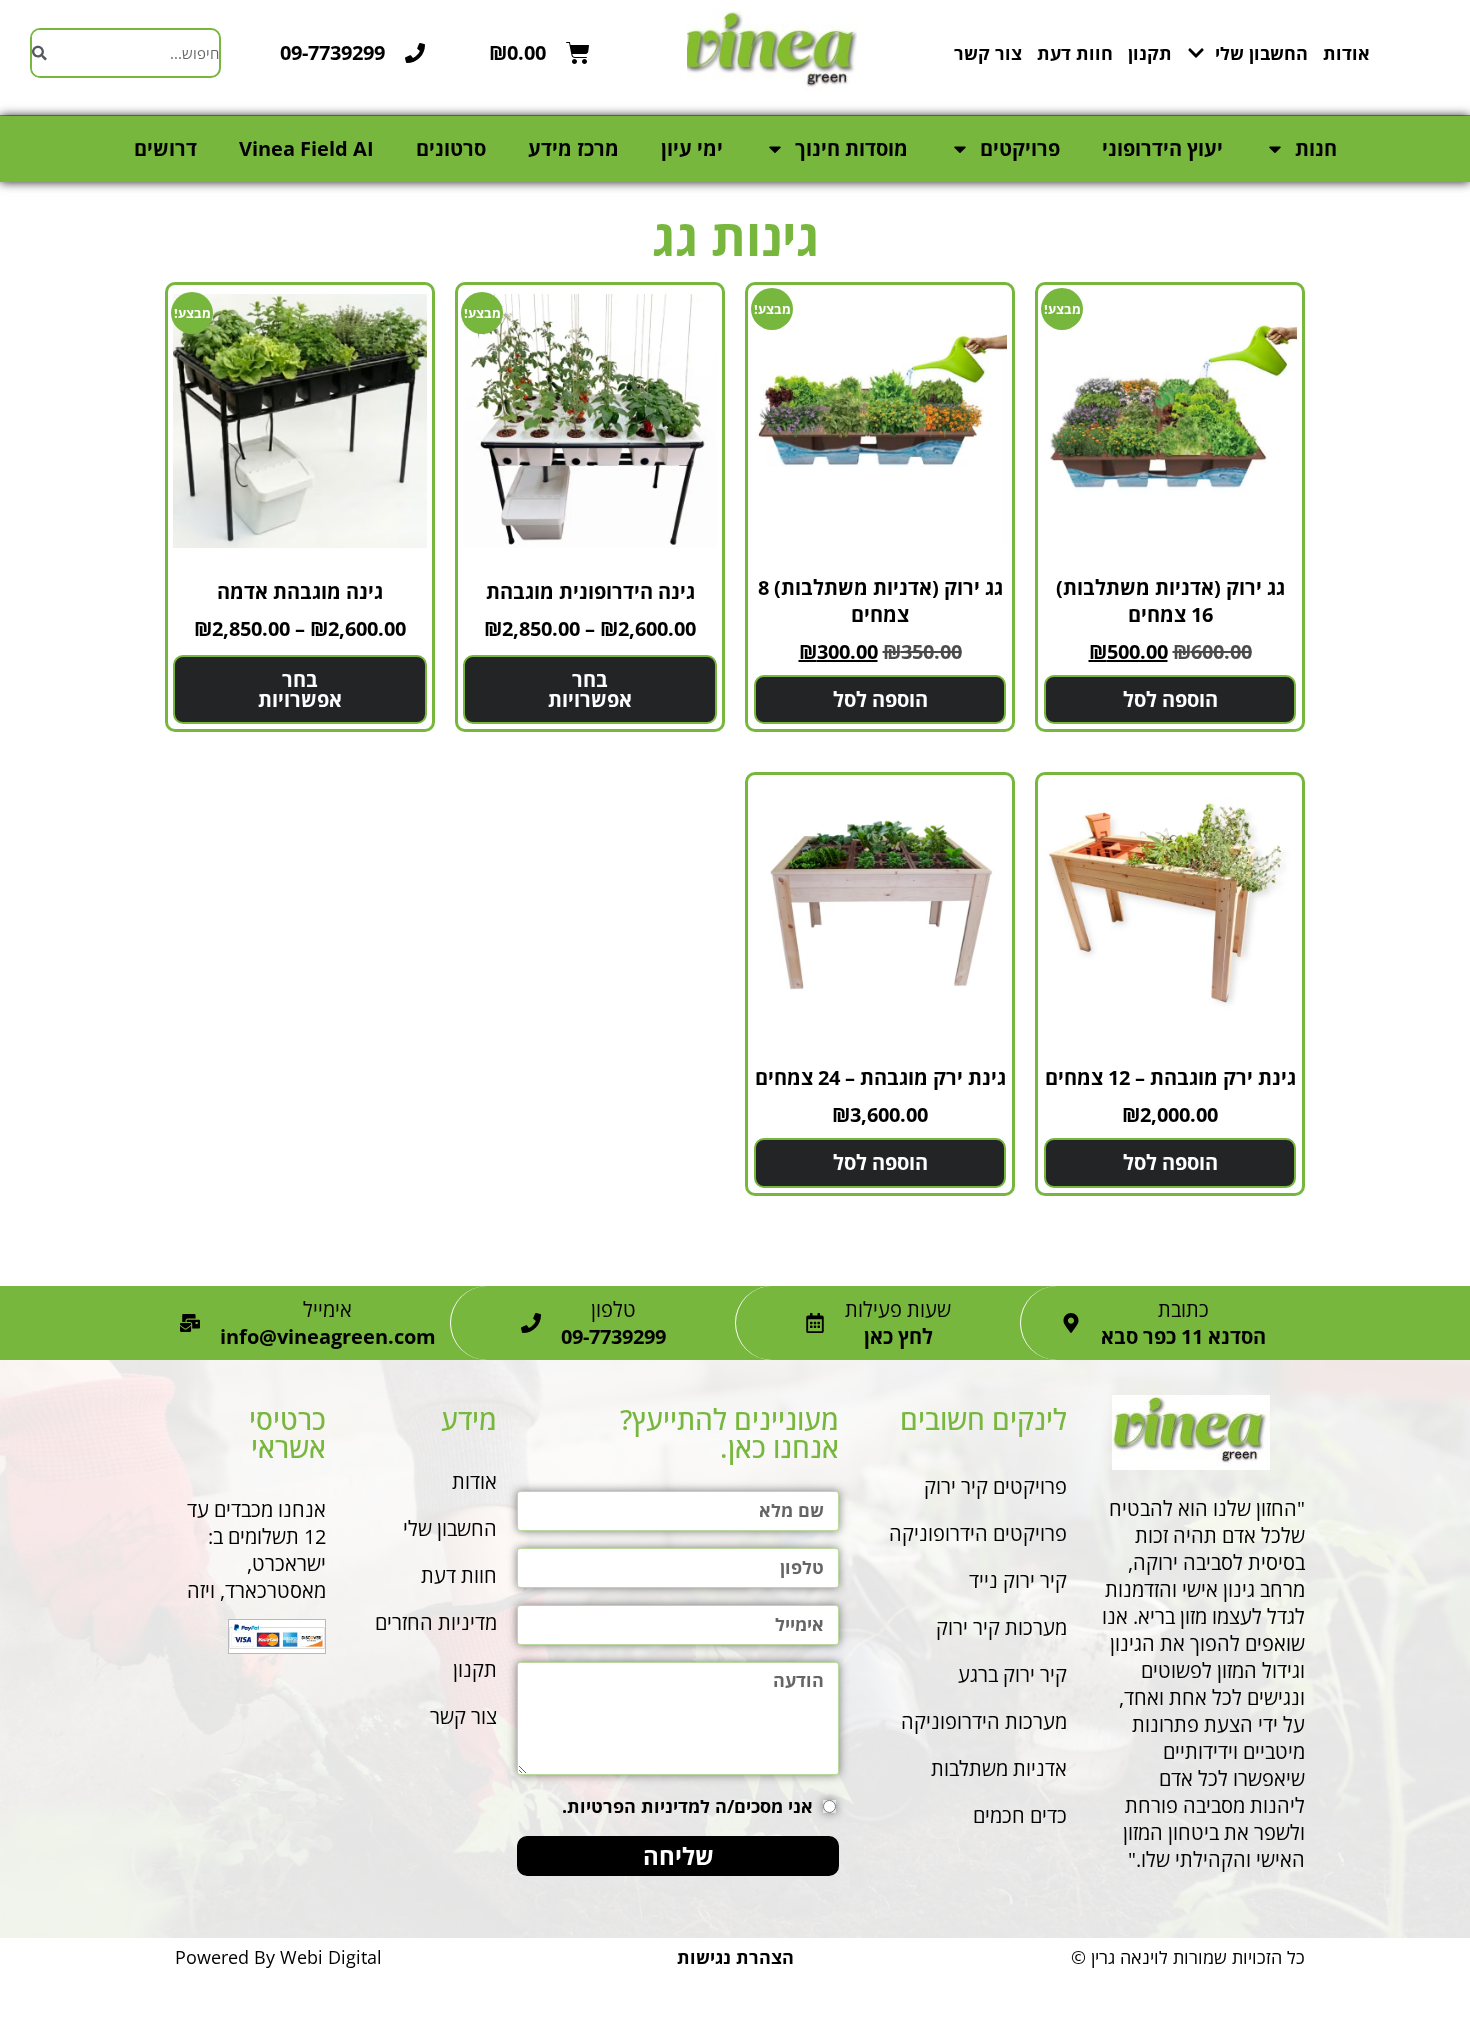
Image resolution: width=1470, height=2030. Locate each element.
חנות (1316, 148)
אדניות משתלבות (999, 1768)
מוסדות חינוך (851, 148)
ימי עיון (692, 148)
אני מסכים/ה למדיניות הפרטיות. (687, 1806)
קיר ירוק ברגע (1010, 1674)
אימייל (327, 1309)
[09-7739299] (415, 53)
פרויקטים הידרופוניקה (978, 1533)
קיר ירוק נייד (1018, 1580)
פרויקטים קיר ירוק (995, 1486)
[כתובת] (1071, 1323)
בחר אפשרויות (590, 689)
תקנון (1150, 53)
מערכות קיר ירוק (1001, 1627)
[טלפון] (531, 1323)
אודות (1346, 53)
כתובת (1183, 1309)
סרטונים (451, 148)
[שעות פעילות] (815, 1323)
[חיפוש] (39, 53)
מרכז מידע (573, 148)
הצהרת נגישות (735, 1957)
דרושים (165, 148)
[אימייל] (190, 1323)
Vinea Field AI (306, 148)
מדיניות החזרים (436, 1622)
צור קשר (988, 53)
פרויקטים (1020, 148)
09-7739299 (332, 52)
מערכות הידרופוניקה (984, 1721)
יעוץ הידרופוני (1162, 148)
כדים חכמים (1020, 1815)
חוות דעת (1075, 53)
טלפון (613, 1309)
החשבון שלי (1261, 53)
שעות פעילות (898, 1309)
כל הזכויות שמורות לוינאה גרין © (1188, 1957)
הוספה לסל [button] (1170, 699)
